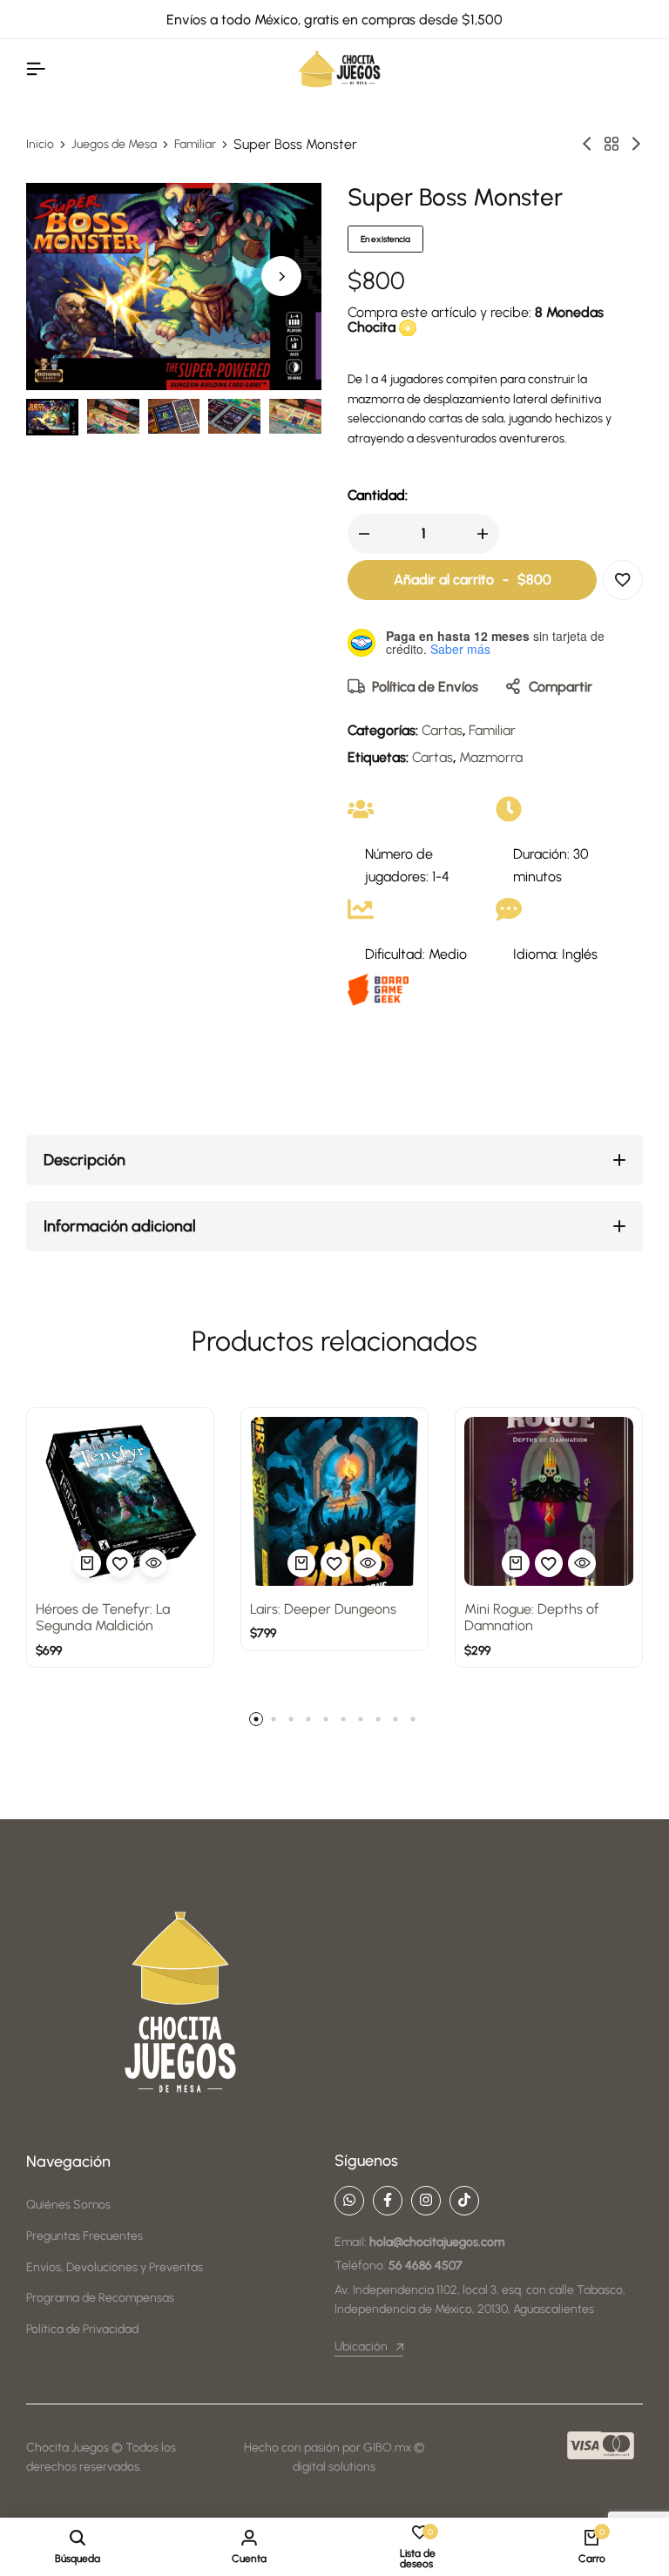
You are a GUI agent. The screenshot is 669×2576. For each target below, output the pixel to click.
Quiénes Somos (68, 2205)
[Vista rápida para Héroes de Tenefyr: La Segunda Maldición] (153, 1563)
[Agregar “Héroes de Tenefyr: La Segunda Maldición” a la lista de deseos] (120, 1563)
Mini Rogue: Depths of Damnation (531, 1617)
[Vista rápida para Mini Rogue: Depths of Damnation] (582, 1563)
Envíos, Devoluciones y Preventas (115, 2267)
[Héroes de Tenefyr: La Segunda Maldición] (120, 1501)
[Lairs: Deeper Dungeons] (334, 1501)
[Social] (349, 2201)
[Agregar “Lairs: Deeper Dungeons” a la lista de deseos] (334, 1563)
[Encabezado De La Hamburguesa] (36, 69)
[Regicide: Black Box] (587, 144)
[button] (281, 276)
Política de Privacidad (82, 2329)
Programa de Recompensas (100, 2298)
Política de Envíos (425, 687)
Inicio (40, 145)
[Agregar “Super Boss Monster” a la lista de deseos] (623, 580)
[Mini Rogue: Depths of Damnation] (549, 1501)
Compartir (561, 687)
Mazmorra (491, 757)
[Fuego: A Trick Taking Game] (636, 144)
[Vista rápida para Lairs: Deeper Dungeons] (368, 1563)
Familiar (195, 145)
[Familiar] (612, 144)
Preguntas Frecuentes (84, 2236)
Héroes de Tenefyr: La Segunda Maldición (103, 1617)
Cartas (442, 730)
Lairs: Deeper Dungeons (323, 1609)
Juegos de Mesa (114, 145)
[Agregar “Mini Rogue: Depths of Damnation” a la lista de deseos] (549, 1563)
